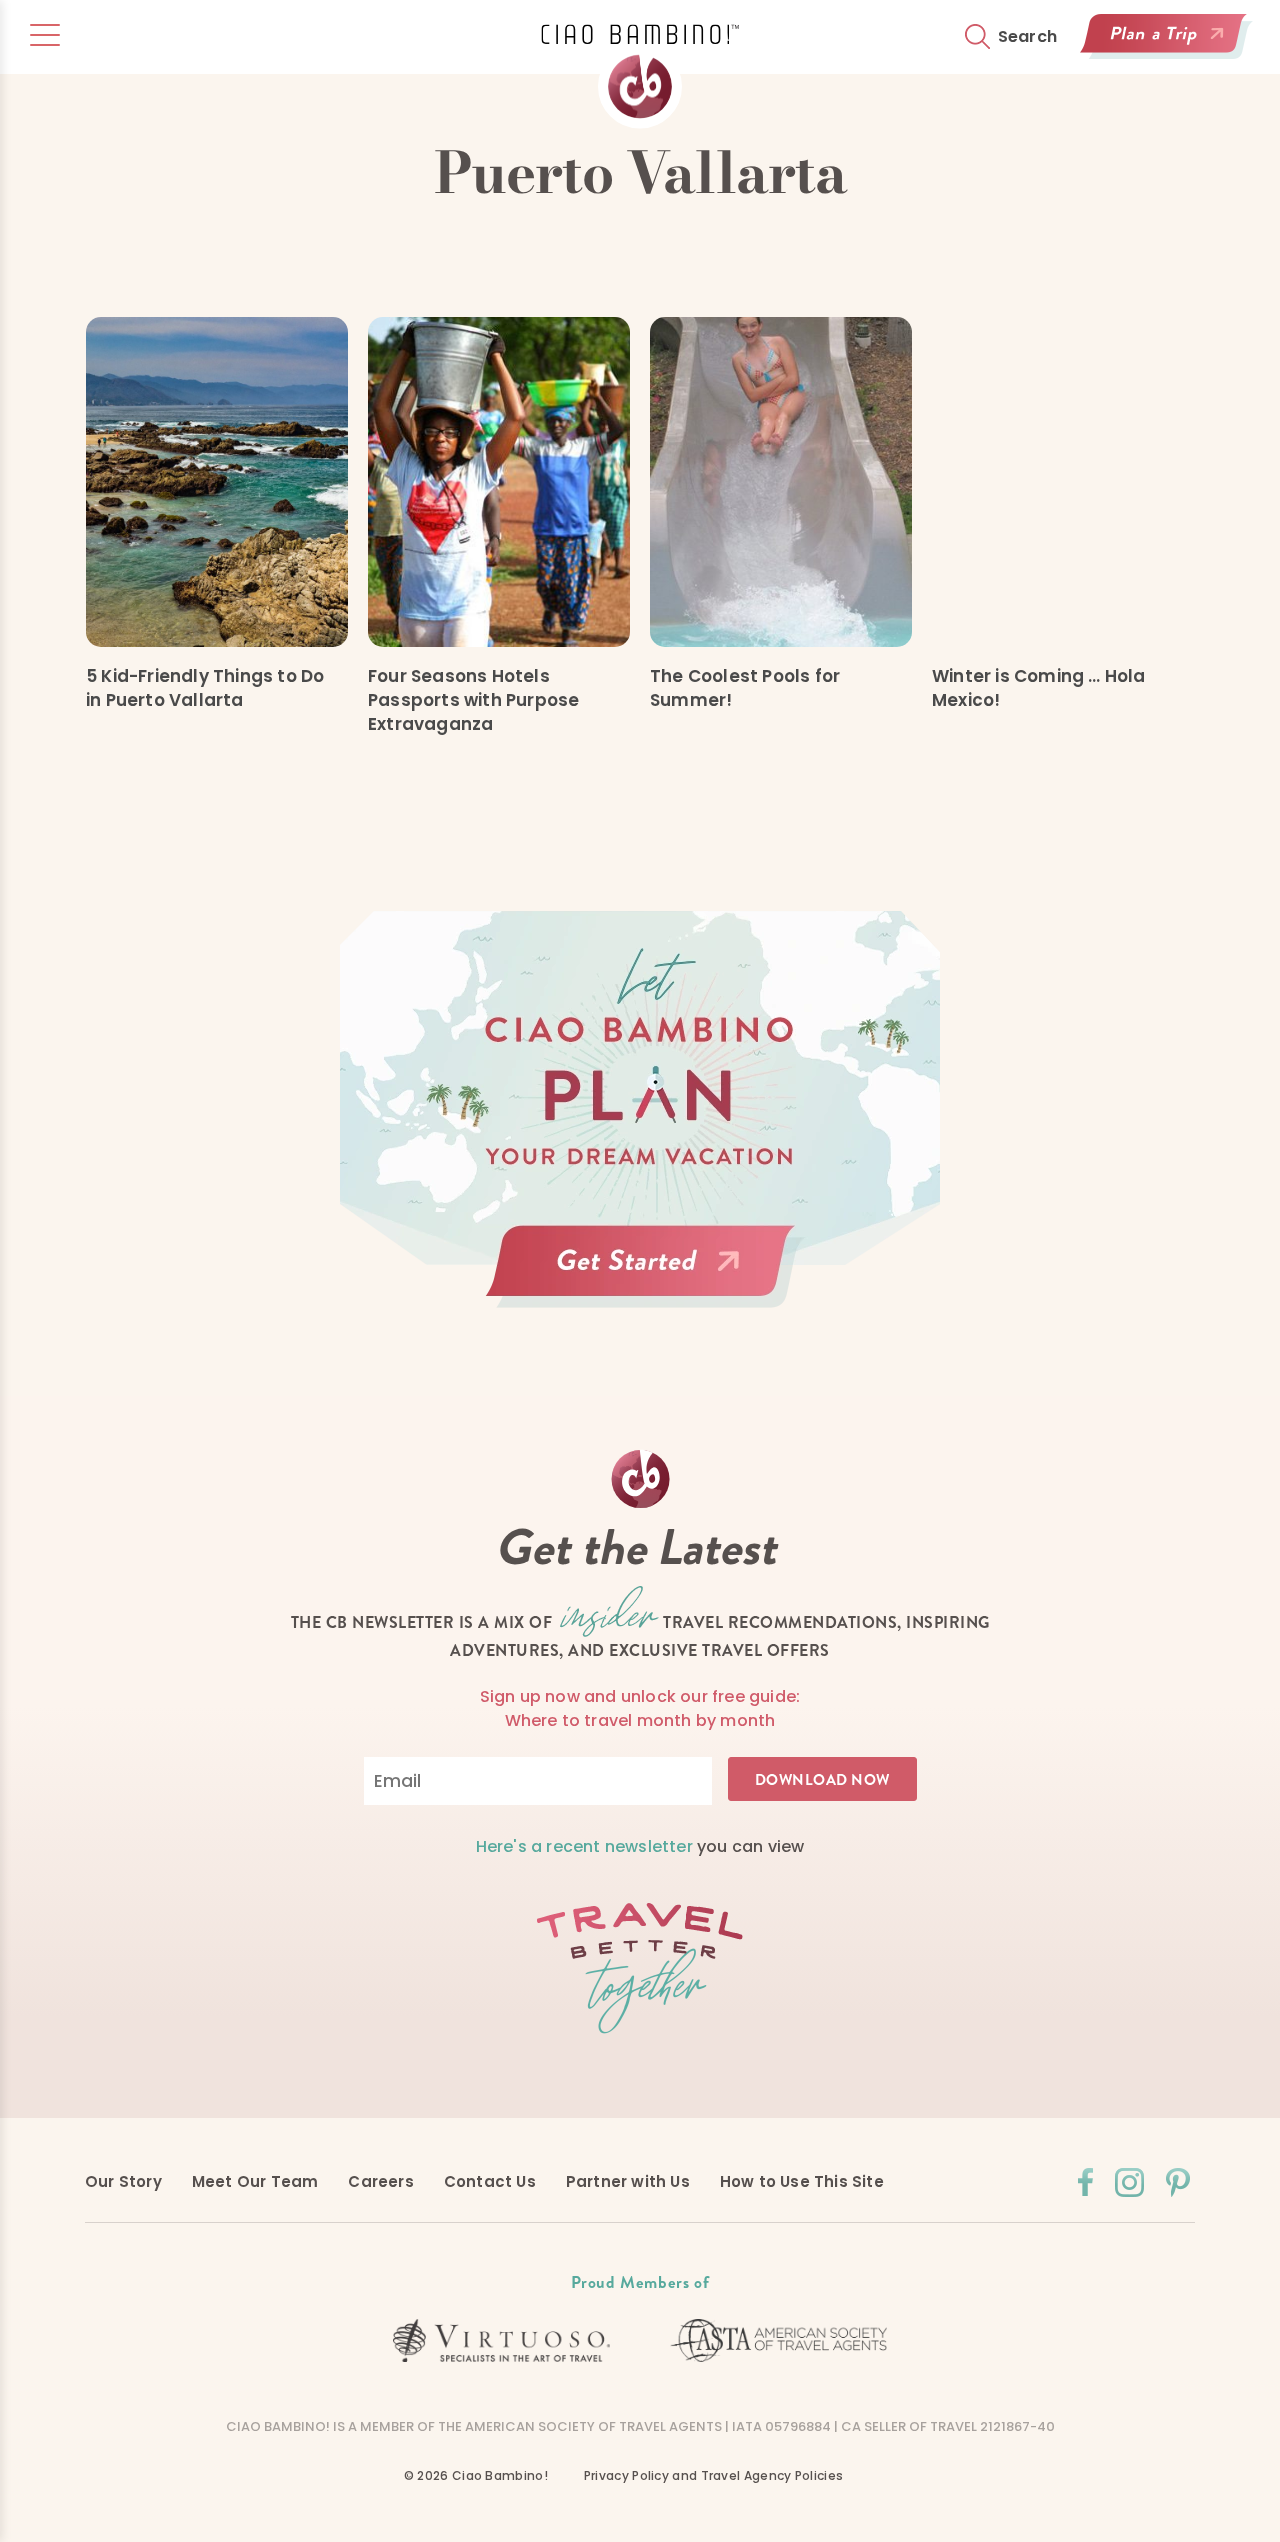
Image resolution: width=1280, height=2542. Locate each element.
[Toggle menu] (45, 35)
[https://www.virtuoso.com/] (502, 2341)
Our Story (123, 2181)
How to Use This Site (802, 2181)
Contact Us (490, 2181)
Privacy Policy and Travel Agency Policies (713, 2475)
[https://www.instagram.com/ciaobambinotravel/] (1129, 2182)
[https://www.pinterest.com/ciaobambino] (1178, 2182)
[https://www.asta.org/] (779, 2340)
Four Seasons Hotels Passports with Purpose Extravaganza (473, 700)
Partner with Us (628, 2181)
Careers (380, 2181)
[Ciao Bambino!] (640, 76)
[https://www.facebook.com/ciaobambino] (1085, 2182)
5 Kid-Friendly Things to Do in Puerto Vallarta (205, 688)
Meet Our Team (255, 2181)
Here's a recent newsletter (584, 1846)
